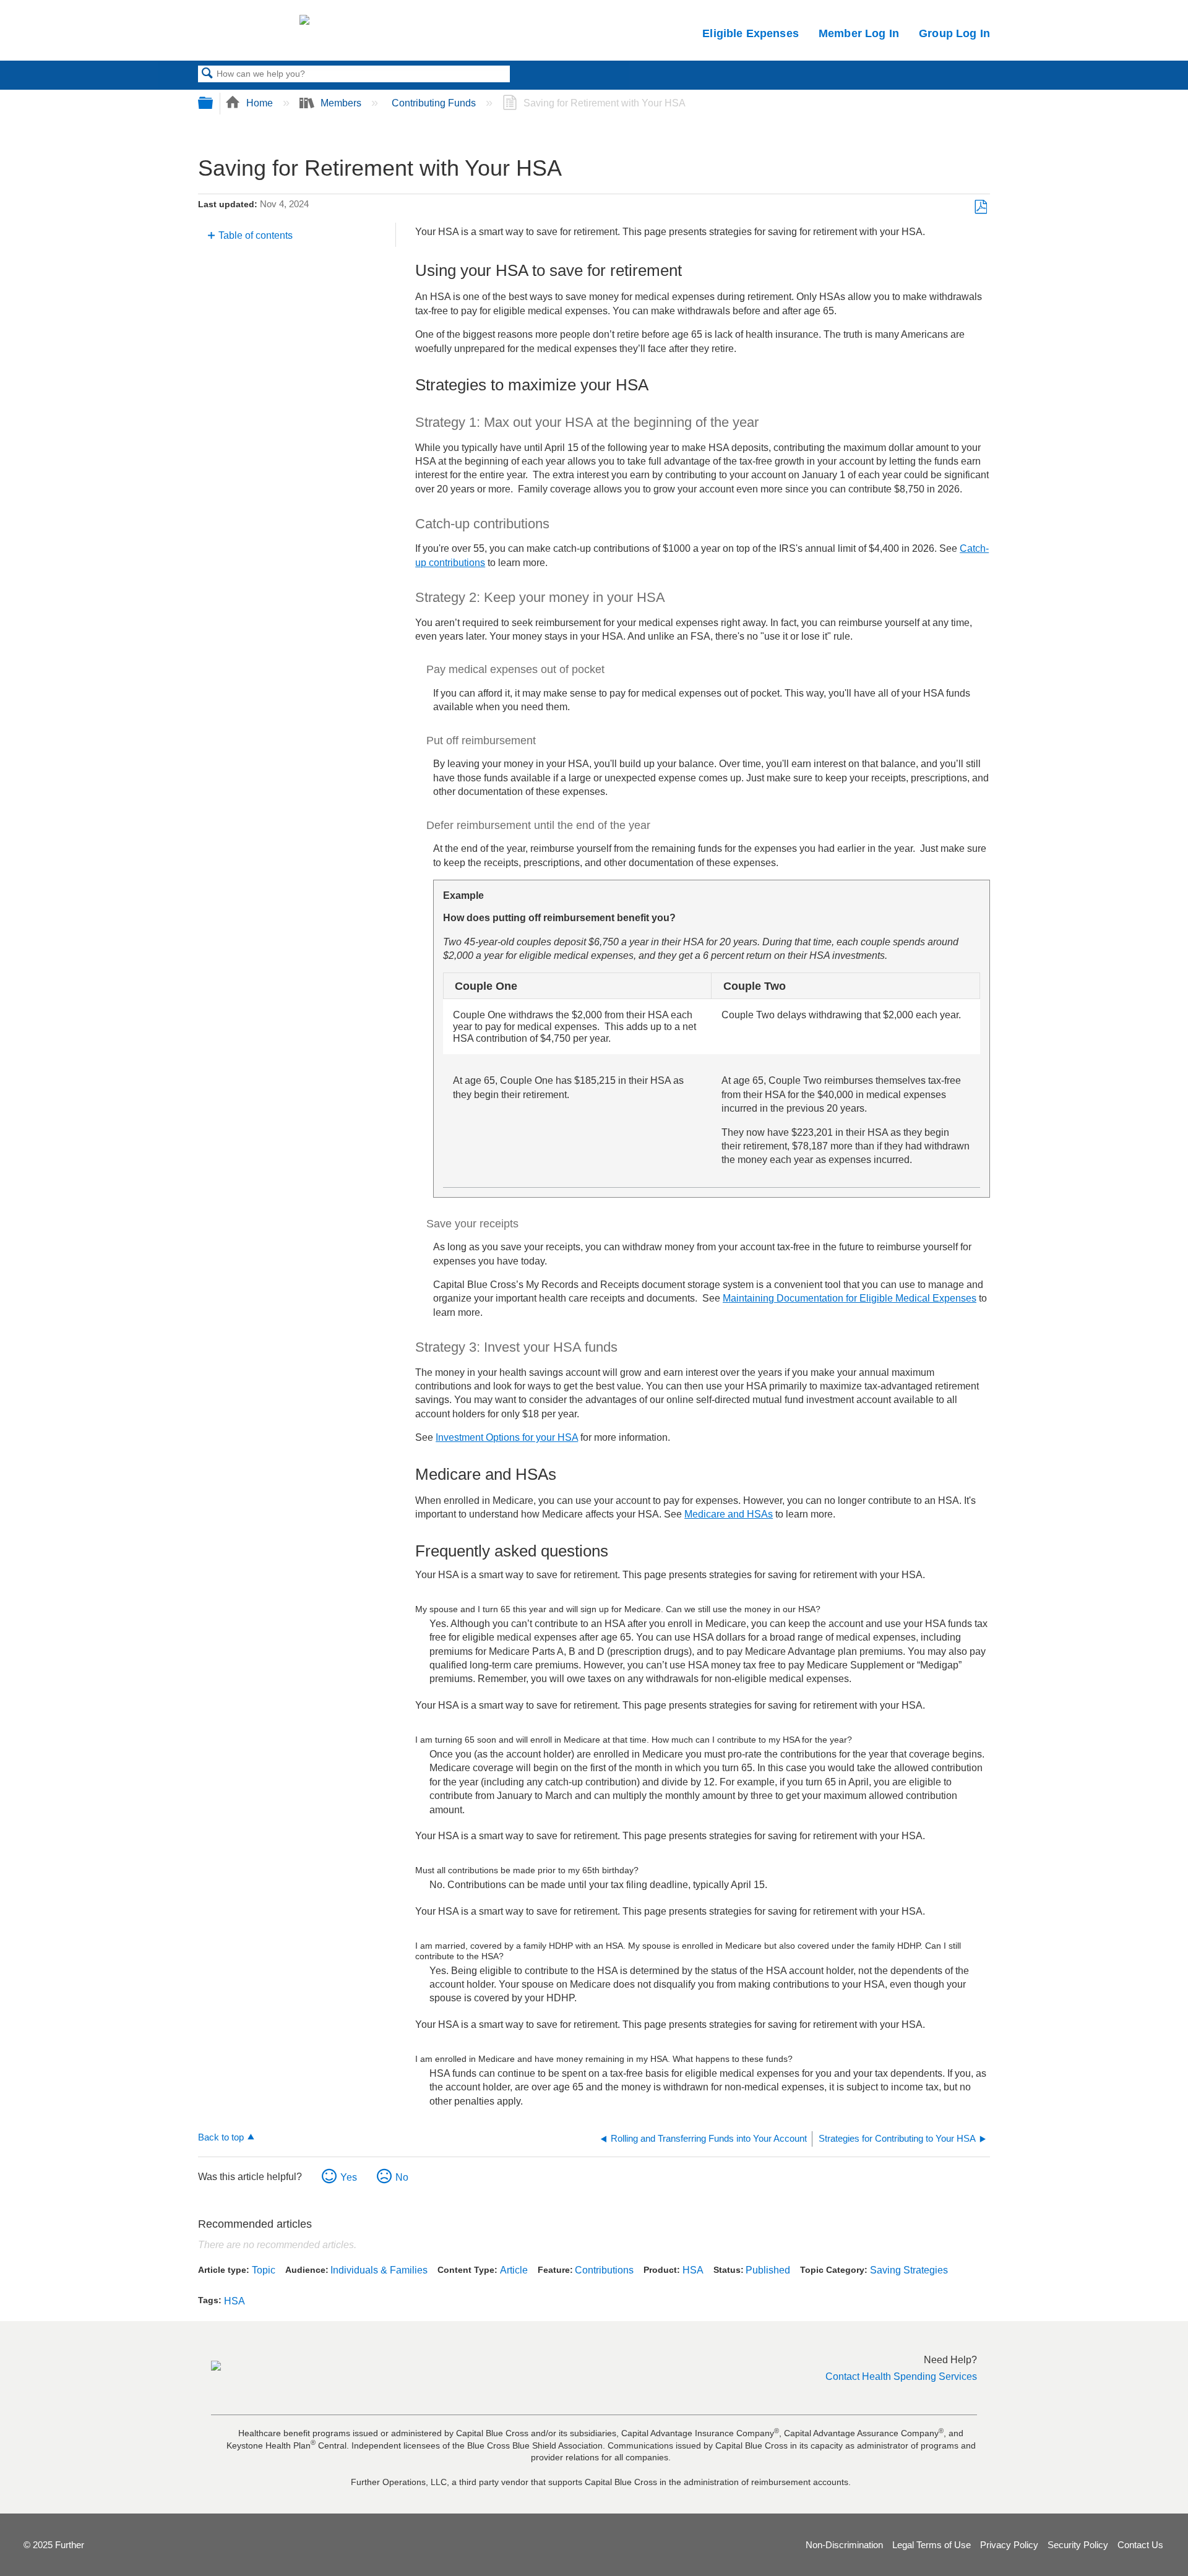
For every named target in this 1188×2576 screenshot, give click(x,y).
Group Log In (954, 33)
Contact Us (1140, 2545)
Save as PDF (980, 207)
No (402, 2177)
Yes (349, 2177)
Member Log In (859, 33)
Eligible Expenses (751, 33)
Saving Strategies (909, 2270)
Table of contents (256, 235)
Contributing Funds (435, 103)
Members (341, 103)
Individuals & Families (379, 2270)
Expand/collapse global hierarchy (213, 104)
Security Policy (1078, 2545)
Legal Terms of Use (932, 2545)
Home (260, 103)
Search (207, 74)
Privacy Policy (1009, 2545)
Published (768, 2270)
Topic (264, 2270)
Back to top (221, 2137)
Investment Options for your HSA (507, 1437)
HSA (693, 2270)
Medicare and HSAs (729, 1514)
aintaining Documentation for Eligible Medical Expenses (854, 1298)
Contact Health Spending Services (901, 2376)
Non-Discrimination (844, 2545)
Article (514, 2270)
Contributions (604, 2270)
